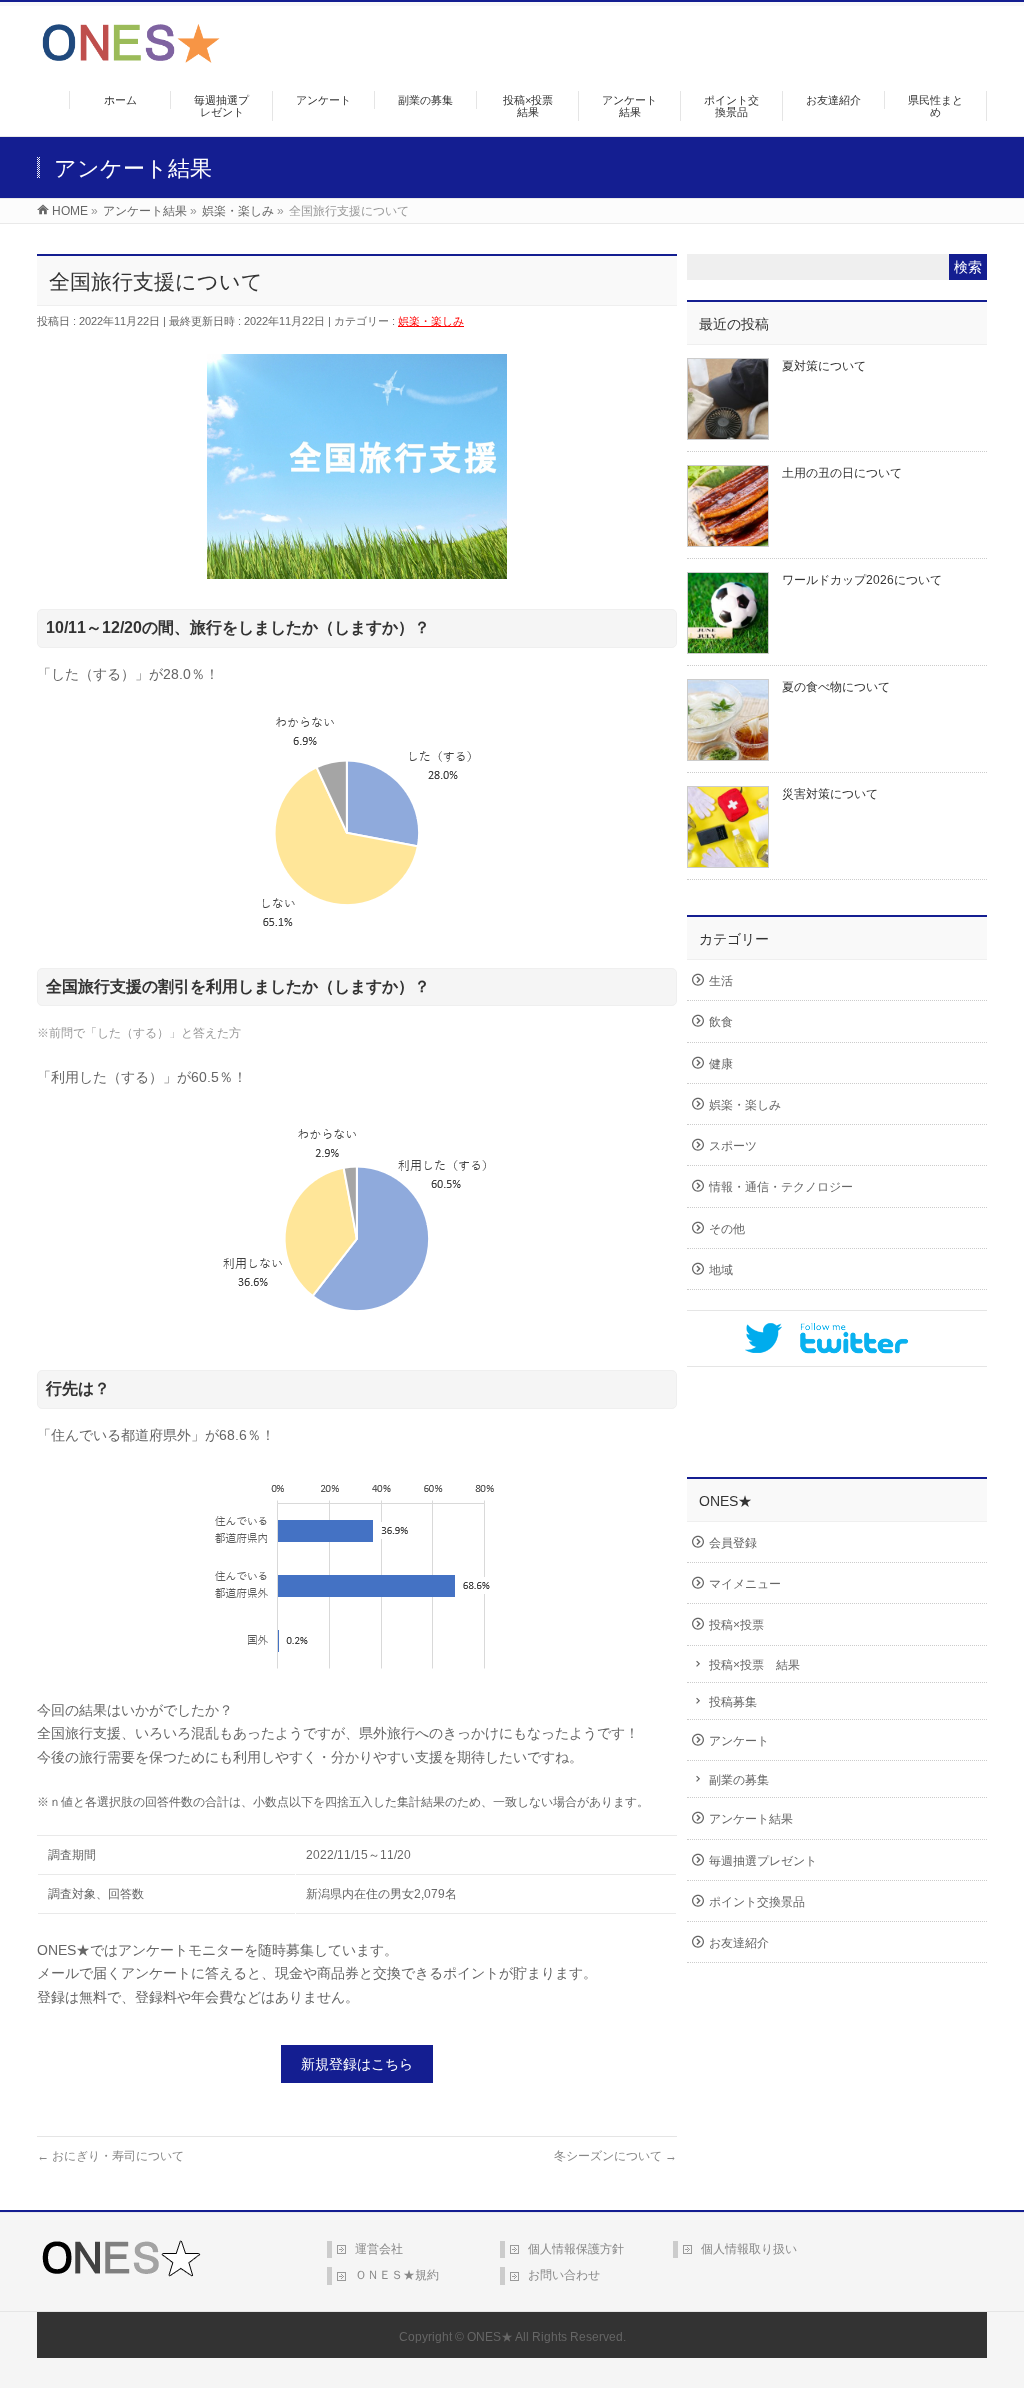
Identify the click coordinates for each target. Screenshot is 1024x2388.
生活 (721, 981)
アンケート (739, 1741)
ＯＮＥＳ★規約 (397, 2275)
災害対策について (830, 794)
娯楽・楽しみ (431, 321)
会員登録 (733, 1543)
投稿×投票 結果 (754, 1665)
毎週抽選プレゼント (763, 1861)
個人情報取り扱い (749, 2249)
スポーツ (733, 1146)
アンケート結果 (751, 1819)
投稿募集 (733, 1702)
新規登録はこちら (357, 2064)
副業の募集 (739, 1780)
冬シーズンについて (615, 2156)
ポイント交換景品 (757, 1902)
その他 (727, 1229)
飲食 (721, 1022)
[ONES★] (131, 55)
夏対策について (824, 366)
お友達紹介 (739, 1943)
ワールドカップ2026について (862, 580)
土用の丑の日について (842, 473)
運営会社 (379, 2249)
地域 (721, 1270)
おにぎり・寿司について (110, 2156)
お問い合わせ (564, 2275)
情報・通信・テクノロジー (781, 1187)
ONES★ (490, 2337)
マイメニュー (745, 1584)
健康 (721, 1064)
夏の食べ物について (836, 687)
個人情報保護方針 (576, 2249)
